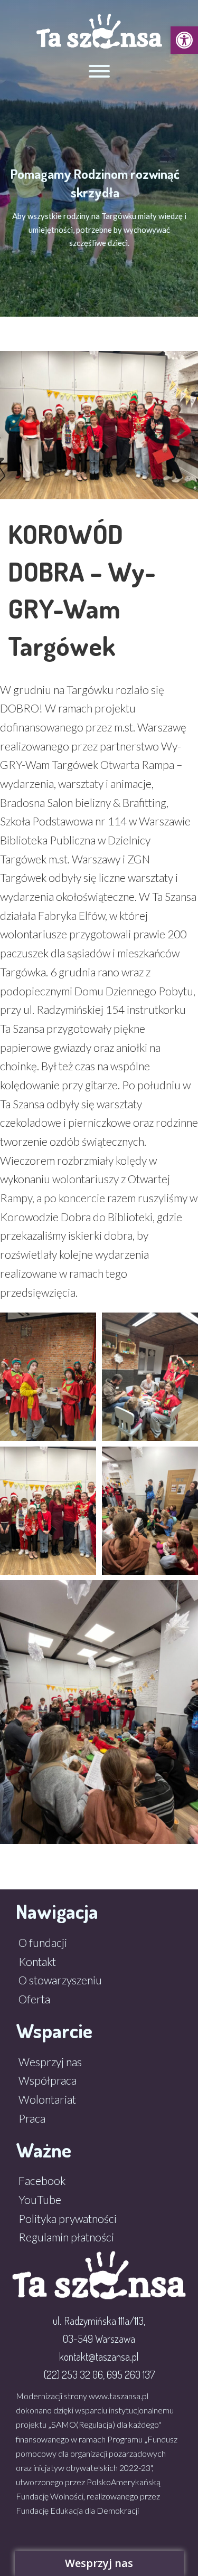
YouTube (40, 2199)
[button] (184, 40)
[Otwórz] (99, 71)
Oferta (34, 1999)
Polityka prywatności (68, 2218)
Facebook (42, 2180)
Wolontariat (47, 2099)
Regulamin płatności (66, 2237)
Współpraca (48, 2080)
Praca (32, 2118)
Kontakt (37, 1961)
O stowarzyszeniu (60, 1980)
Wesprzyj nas (50, 2062)
